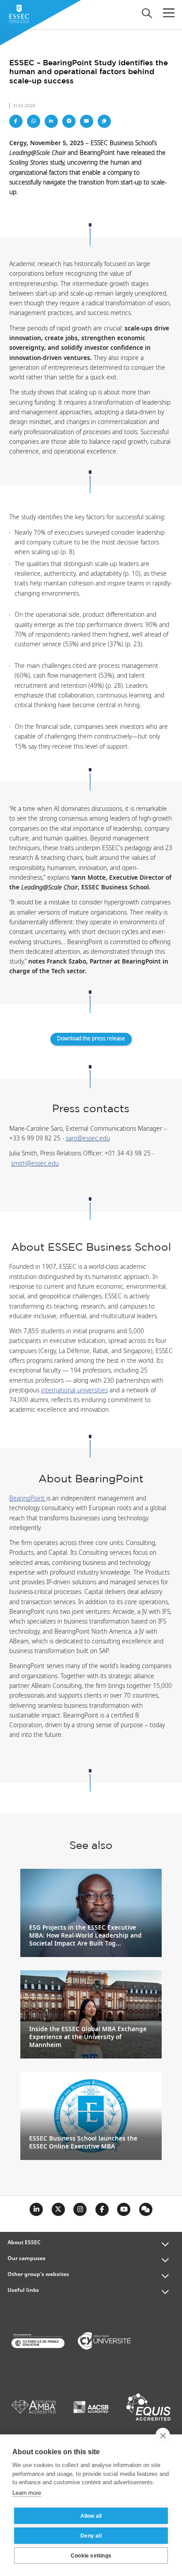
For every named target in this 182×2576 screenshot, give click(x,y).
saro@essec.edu (88, 1139)
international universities (74, 1391)
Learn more (27, 2493)
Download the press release (91, 1039)
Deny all (91, 2536)
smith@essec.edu (35, 1164)
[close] (163, 2435)
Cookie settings (91, 2556)
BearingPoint (28, 1499)
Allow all (91, 2516)
